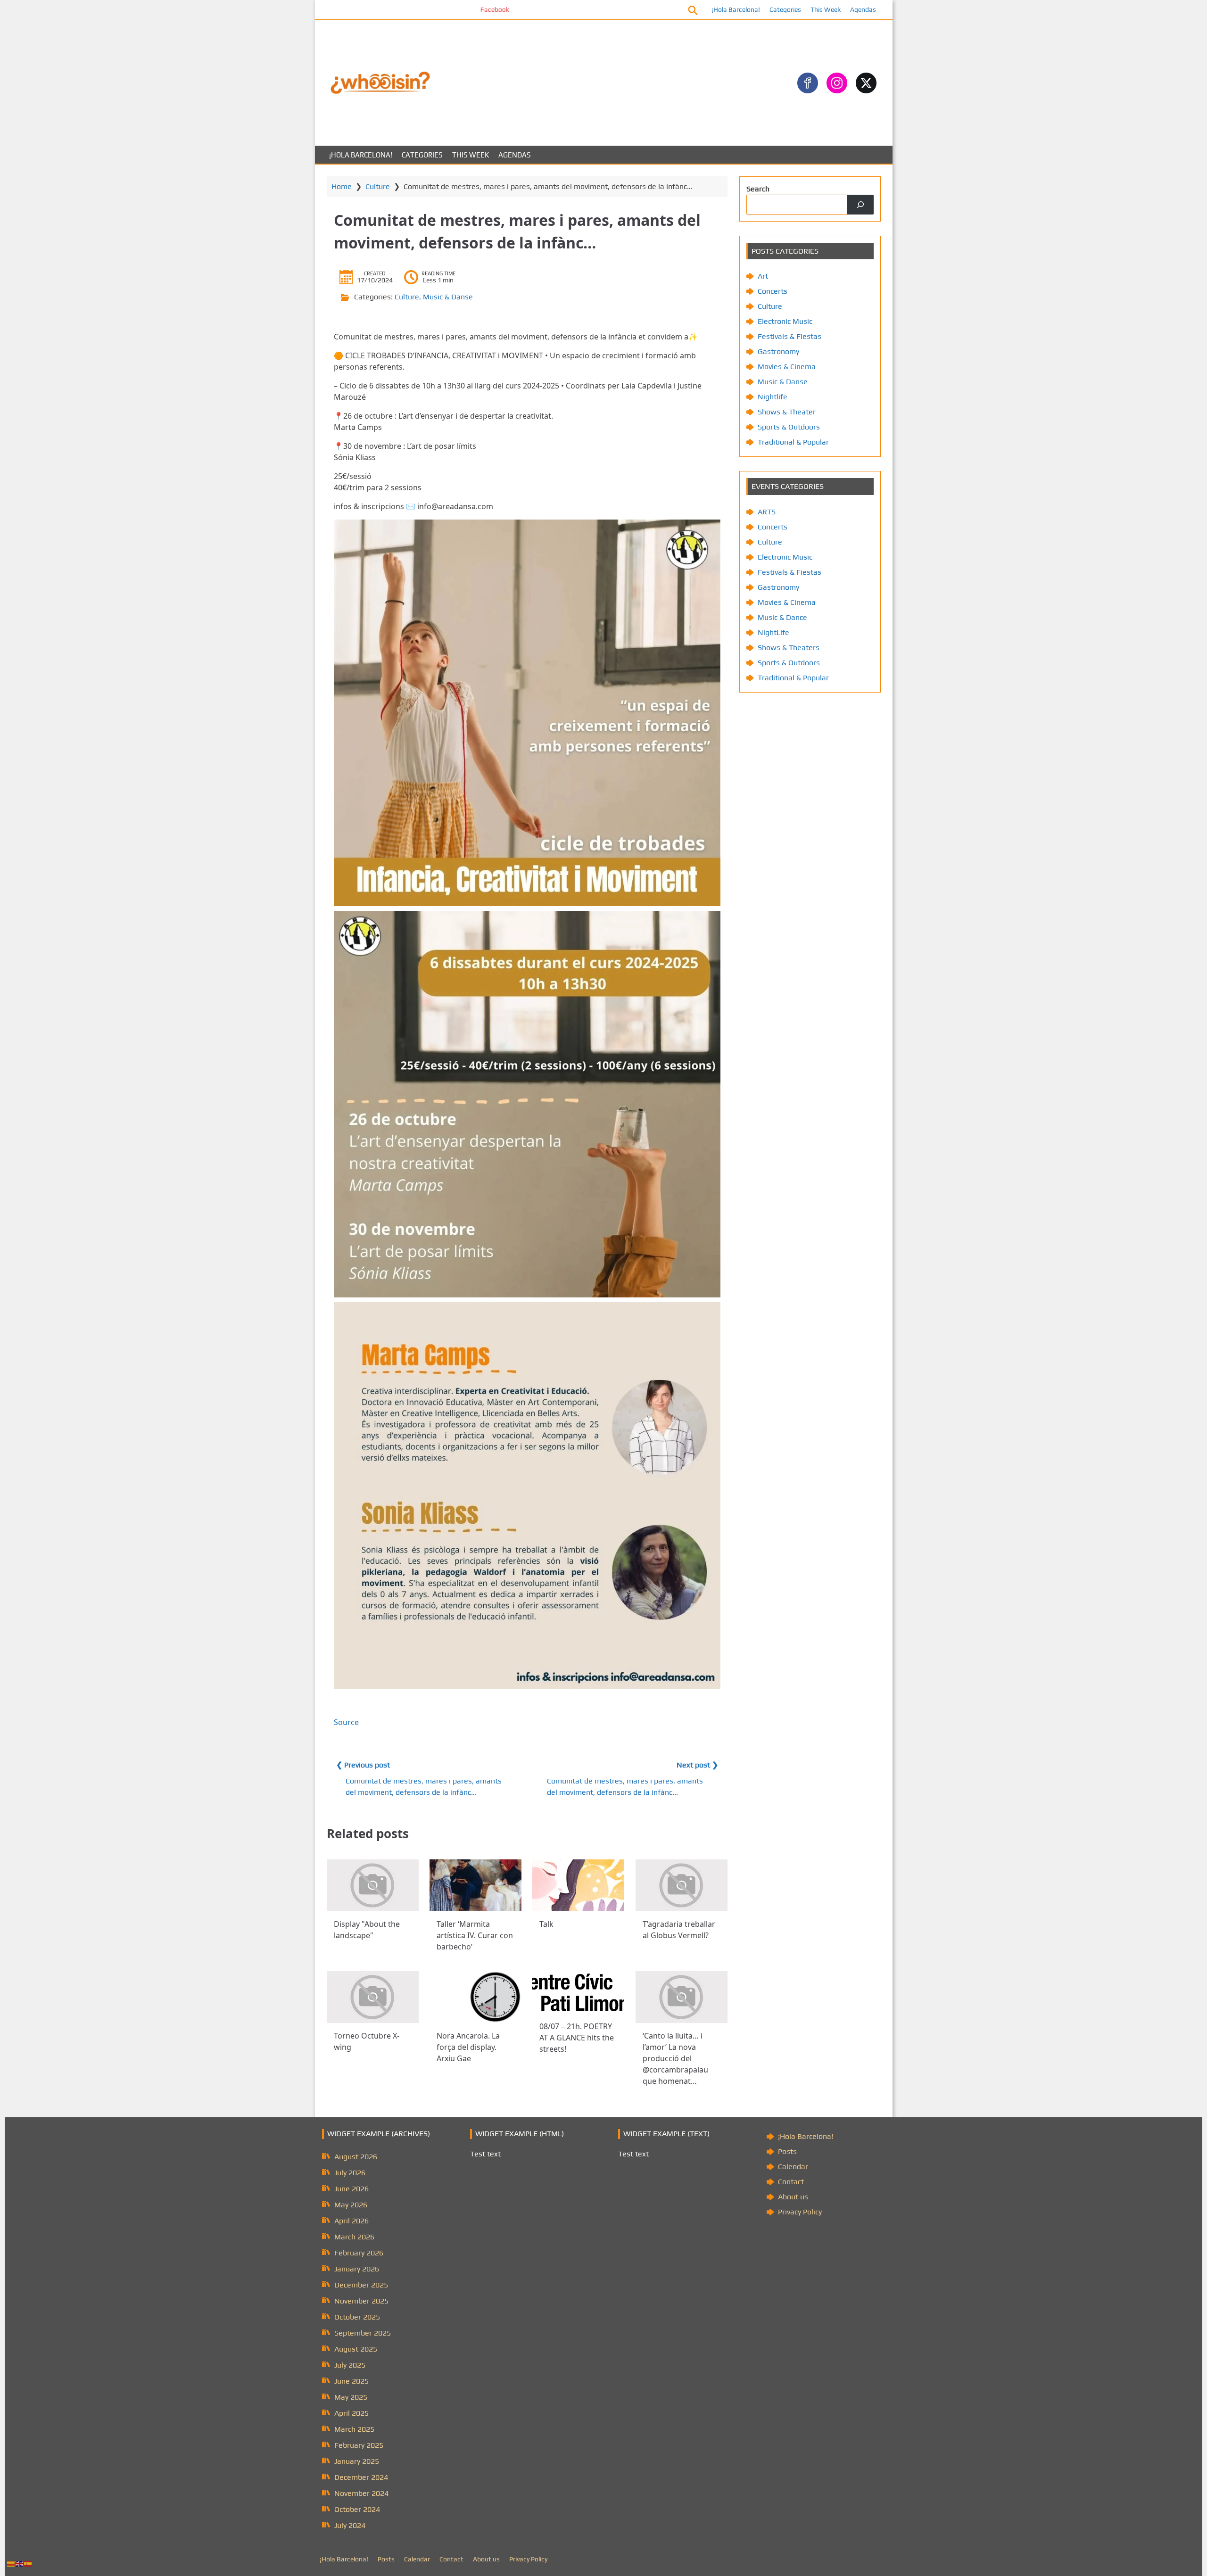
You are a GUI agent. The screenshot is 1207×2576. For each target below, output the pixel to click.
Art (763, 276)
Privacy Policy (800, 2212)
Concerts (773, 291)
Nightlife (773, 397)
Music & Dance (782, 617)
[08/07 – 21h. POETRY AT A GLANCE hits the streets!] (578, 1992)
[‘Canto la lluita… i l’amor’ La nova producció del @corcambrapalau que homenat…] (682, 1997)
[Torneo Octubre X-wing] (373, 1997)
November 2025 (361, 2301)
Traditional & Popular (793, 442)
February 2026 (359, 2253)
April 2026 (351, 2221)
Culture (378, 186)
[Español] (28, 2563)
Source (346, 1722)
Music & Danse (448, 297)
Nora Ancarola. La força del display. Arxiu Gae (468, 2047)
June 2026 (351, 2189)
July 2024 (350, 2525)
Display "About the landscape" (367, 1930)
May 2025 (351, 2397)
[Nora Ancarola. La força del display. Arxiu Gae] (475, 1997)
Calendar (793, 2167)
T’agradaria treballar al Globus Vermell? (679, 1930)
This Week (826, 9)
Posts (787, 2151)
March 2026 (354, 2237)
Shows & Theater (787, 412)
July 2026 (350, 2173)
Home (342, 186)
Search (758, 189)
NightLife (773, 632)
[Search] (860, 205)
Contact (791, 2182)
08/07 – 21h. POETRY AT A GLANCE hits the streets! (577, 2038)
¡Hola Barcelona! (736, 9)
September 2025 (363, 2333)
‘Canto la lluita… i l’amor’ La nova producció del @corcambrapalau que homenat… (675, 2058)
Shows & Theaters (789, 648)
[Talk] (578, 1885)
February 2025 (359, 2445)
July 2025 (350, 2365)
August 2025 (356, 2349)
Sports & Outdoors (789, 427)
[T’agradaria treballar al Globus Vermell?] (682, 1885)
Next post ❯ (697, 1765)
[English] (20, 2563)
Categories (785, 9)
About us (793, 2197)
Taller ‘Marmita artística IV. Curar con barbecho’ (475, 1935)
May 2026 (351, 2205)
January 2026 (357, 2269)
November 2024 (361, 2493)
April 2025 (351, 2413)
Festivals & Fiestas (790, 336)
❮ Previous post (363, 1765)
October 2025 (357, 2317)
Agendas (863, 9)
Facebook (390, 9)
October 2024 (357, 2509)
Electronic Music (785, 321)
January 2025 (357, 2461)
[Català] (11, 2563)
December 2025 (361, 2285)
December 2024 (361, 2477)
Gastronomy (778, 351)
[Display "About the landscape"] (373, 1885)
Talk (546, 1924)
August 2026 (356, 2157)
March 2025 (354, 2429)
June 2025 (351, 2381)
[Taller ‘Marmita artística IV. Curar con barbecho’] (475, 1885)
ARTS (767, 512)
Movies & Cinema (787, 367)
